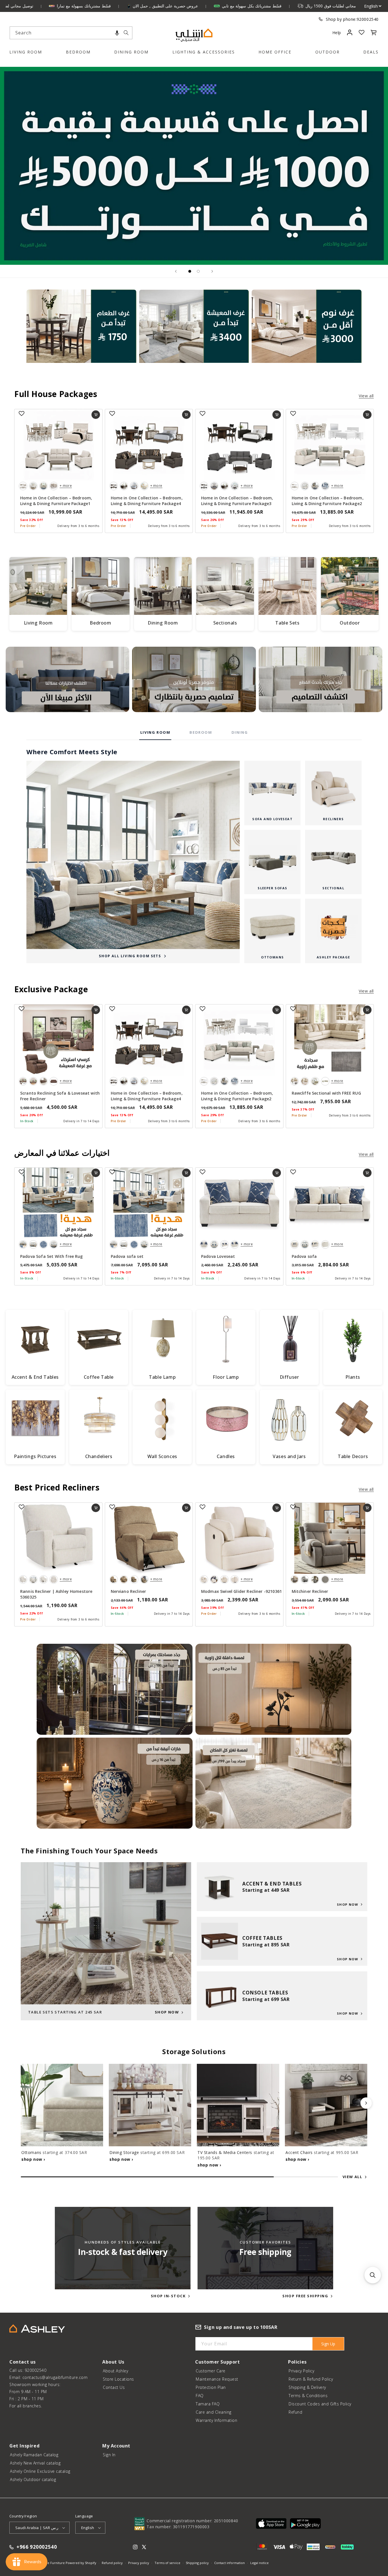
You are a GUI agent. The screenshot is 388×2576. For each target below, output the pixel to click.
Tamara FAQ (208, 2404)
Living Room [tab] (155, 732)
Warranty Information (216, 2420)
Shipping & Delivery (307, 2387)
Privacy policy (139, 2563)
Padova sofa (304, 1256)
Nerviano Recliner (129, 1591)
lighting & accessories (204, 52)
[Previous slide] (176, 271)
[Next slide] (212, 271)
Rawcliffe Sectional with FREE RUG (326, 1093)
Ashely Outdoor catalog (33, 2479)
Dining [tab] (240, 732)
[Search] (126, 33)
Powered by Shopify (81, 2563)
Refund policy (112, 2563)
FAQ (200, 2396)
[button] (117, 33)
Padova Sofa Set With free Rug (52, 1256)
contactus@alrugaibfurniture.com (55, 2377)
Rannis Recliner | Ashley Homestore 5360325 (56, 1594)
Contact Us (114, 2387)
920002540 (368, 19)
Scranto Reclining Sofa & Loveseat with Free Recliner (60, 1096)
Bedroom (78, 52)
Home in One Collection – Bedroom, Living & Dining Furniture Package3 (237, 501)
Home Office (275, 52)
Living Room (26, 52)
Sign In (109, 2455)
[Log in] (350, 32)
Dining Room (131, 52)
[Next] (366, 2103)
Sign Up (328, 2344)
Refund (295, 2412)
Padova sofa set (127, 1256)
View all (366, 396)
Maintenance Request (217, 2379)
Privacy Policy (301, 2371)
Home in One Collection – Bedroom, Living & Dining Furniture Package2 (328, 501)
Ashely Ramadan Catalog (34, 2455)
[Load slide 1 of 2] (190, 271)
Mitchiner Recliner (310, 1591)
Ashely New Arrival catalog (35, 2463)
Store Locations (118, 2379)
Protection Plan (211, 2387)
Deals (371, 52)
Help (337, 33)
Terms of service (167, 2563)
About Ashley (115, 2371)
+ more (66, 486)
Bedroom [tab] (201, 732)
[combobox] (71, 33)
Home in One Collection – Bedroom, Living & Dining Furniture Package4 (147, 501)
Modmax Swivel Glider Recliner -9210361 (241, 1591)
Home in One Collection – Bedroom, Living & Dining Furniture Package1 (56, 501)
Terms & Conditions (308, 2396)
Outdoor (327, 52)
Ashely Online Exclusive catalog (40, 2471)
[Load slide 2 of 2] (198, 271)
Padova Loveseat (218, 1256)
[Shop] (81, 334)
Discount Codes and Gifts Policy (320, 2404)
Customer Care (211, 2371)
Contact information (230, 2563)
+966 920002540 (37, 2547)
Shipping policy (197, 2563)
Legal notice (259, 2563)
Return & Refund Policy (311, 2379)
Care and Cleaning (214, 2412)
